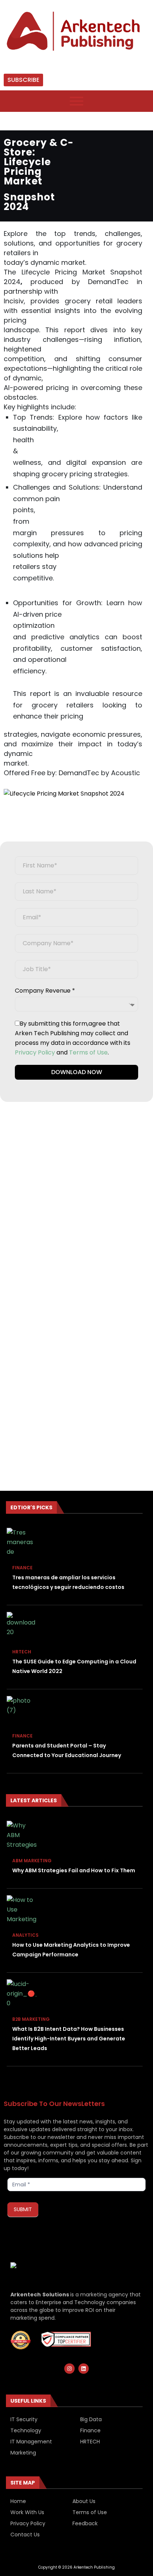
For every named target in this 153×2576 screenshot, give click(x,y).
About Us (84, 2501)
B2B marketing (31, 2019)
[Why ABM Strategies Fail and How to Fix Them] (22, 1836)
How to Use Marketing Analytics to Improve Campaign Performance (71, 1950)
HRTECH (90, 2442)
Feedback (85, 2523)
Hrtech (22, 1652)
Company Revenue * (45, 991)
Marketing (23, 2453)
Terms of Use (88, 1052)
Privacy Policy (35, 1052)
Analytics (25, 1935)
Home (18, 2501)
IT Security (24, 2419)
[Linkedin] (84, 2369)
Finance (22, 1568)
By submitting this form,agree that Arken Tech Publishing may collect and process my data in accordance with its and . (73, 1038)
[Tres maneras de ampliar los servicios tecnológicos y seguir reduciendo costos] (22, 1543)
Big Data (91, 2419)
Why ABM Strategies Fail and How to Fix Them (74, 1870)
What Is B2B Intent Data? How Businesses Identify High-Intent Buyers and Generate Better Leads (69, 2039)
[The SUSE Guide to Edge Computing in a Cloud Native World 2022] (22, 1627)
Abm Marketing (32, 1861)
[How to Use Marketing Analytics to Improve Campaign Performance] (22, 1910)
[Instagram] (69, 2369)
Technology (26, 2430)
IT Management (31, 2442)
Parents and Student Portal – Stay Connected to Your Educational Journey (67, 1750)
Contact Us (25, 2535)
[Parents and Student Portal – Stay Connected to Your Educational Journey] (22, 1711)
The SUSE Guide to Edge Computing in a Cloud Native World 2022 (74, 1666)
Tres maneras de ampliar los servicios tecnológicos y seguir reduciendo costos (68, 1582)
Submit (23, 2209)
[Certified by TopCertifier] (23, 2340)
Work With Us (27, 2512)
